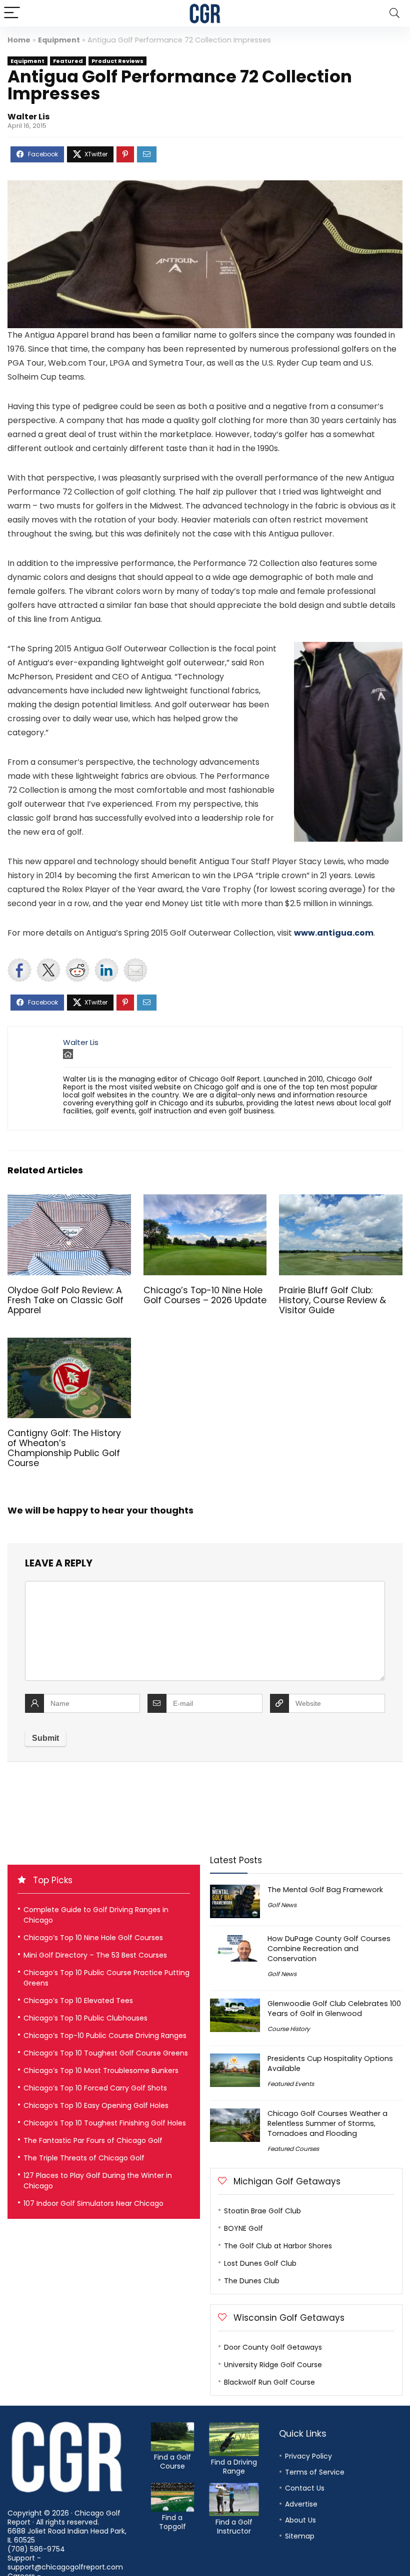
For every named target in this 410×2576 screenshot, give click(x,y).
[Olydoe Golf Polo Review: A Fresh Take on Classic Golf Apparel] (69, 1201)
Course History (289, 2029)
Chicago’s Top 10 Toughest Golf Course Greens (106, 2053)
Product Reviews (117, 61)
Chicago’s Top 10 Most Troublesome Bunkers (101, 2070)
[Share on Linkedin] (106, 970)
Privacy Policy (308, 2456)
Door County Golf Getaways (273, 2347)
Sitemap (300, 2536)
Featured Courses (293, 2149)
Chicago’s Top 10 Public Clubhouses (85, 2018)
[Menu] (12, 13)
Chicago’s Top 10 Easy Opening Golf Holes (96, 2105)
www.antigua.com (334, 933)
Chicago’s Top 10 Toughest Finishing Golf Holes (105, 2123)
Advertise (301, 2504)
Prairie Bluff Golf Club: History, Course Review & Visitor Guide (332, 1300)
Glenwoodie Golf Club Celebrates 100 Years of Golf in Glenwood (334, 2009)
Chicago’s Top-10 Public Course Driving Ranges (105, 2036)
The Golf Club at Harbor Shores (278, 2246)
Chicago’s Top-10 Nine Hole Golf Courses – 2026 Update (205, 1295)
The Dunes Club (252, 2281)
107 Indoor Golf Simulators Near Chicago (93, 2203)
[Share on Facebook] (19, 970)
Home (19, 40)
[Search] (394, 13)
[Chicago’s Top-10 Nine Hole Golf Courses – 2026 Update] (205, 1201)
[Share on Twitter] (48, 970)
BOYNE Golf (243, 2228)
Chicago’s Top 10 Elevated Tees (78, 2001)
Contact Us (305, 2488)
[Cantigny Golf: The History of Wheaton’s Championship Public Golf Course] (69, 1344)
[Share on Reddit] (77, 970)
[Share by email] (135, 970)
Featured (68, 61)
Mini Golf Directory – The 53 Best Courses (95, 1955)
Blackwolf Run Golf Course (269, 2382)
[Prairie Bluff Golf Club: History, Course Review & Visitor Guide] (341, 1201)
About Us (300, 2520)
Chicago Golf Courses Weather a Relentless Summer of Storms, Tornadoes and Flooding (327, 2123)
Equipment (59, 40)
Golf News (282, 1905)
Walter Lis (28, 117)
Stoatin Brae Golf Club (262, 2211)
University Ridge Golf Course (273, 2365)
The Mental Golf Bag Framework (325, 1890)
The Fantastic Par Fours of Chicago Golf (93, 2140)
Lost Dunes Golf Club (260, 2263)
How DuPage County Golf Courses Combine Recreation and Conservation (329, 1949)
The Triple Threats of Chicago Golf (84, 2158)
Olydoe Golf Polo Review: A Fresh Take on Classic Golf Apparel (65, 1300)
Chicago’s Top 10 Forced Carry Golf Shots (95, 2088)
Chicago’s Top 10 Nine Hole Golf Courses (93, 1938)
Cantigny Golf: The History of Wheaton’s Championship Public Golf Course (64, 1448)
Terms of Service (315, 2472)
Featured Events (291, 2084)
